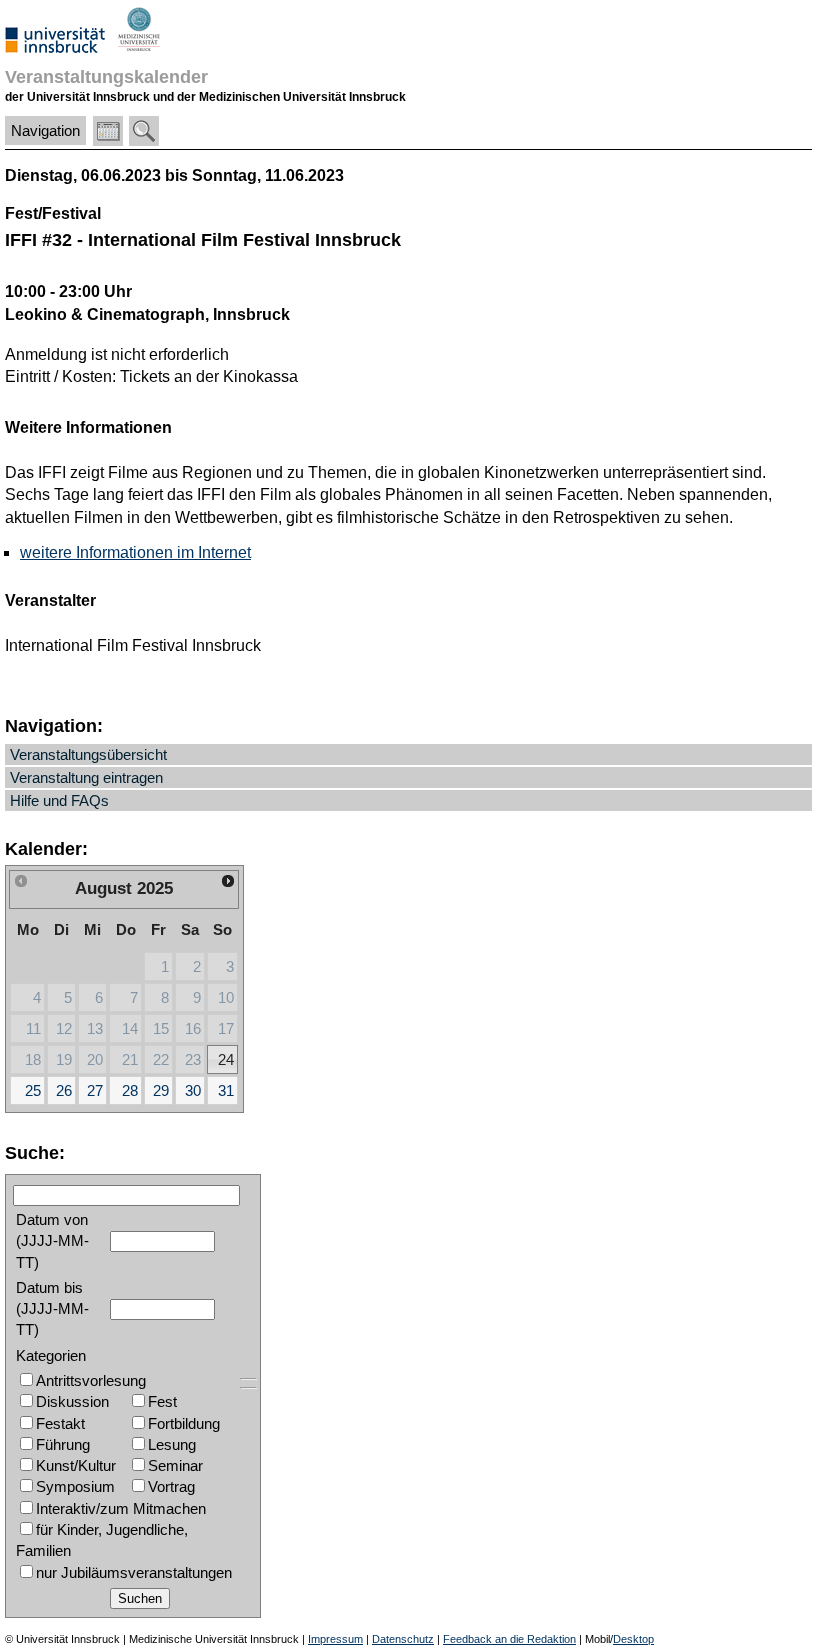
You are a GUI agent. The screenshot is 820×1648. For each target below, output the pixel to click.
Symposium (75, 1486)
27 (95, 1090)
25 (33, 1090)
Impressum (335, 1639)
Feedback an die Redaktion (509, 1639)
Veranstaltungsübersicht (88, 754)
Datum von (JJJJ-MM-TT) (52, 1241)
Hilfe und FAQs (59, 800)
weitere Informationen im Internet (135, 552)
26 (64, 1090)
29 (161, 1090)
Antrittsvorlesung (91, 1380)
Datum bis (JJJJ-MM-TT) (52, 1309)
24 (226, 1059)
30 (193, 1090)
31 (226, 1090)
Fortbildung (184, 1423)
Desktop (633, 1639)
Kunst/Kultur (76, 1465)
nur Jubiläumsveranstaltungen (134, 1572)
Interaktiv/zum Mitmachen (121, 1508)
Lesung (172, 1444)
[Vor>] (228, 881)
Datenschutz (403, 1639)
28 (130, 1090)
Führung (63, 1444)
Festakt (60, 1423)
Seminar (175, 1465)
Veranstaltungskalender (106, 76)
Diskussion (72, 1401)
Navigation (45, 130)
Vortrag (171, 1486)
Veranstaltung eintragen (86, 777)
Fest (162, 1401)
